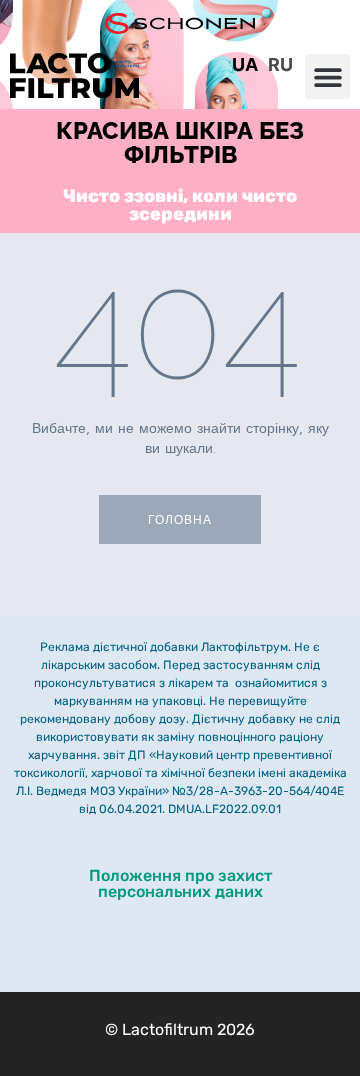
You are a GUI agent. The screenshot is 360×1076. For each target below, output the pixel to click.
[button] (327, 76)
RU (280, 64)
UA (245, 64)
